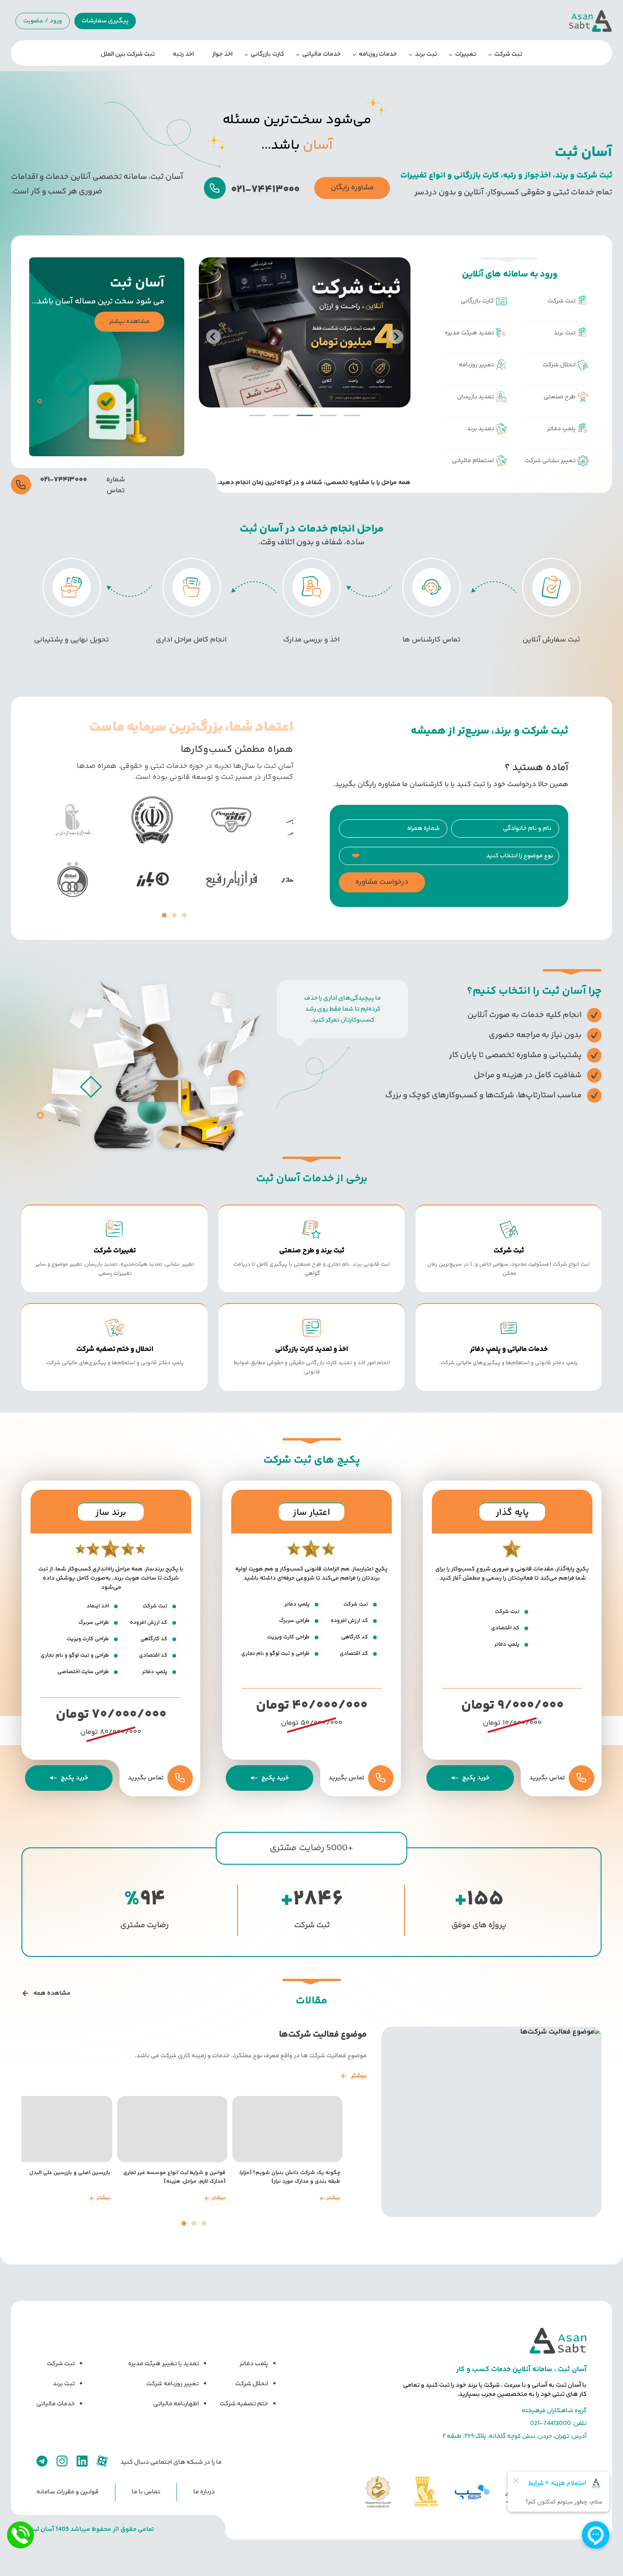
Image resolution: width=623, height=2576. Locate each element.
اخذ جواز (222, 54)
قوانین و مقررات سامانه (67, 2492)
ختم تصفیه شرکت (244, 2404)
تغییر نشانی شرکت (550, 461)
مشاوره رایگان (352, 188)
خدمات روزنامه (378, 54)
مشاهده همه (52, 1993)
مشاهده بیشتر (129, 322)
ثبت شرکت (508, 54)
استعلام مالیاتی (473, 461)
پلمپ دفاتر (561, 429)
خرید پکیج (476, 1778)
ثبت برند (426, 54)
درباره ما (204, 2492)
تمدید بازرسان (475, 397)
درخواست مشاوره (382, 882)
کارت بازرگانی (267, 54)
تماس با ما (146, 2492)
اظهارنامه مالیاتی (176, 2404)
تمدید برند (480, 429)
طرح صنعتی (560, 397)
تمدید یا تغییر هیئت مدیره (164, 2364)
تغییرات (466, 54)
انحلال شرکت (559, 365)
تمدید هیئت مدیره (469, 333)
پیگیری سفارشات (105, 21)
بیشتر (359, 2076)
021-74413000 (550, 2424)
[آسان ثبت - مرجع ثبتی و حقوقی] (495, 2341)
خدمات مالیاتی (322, 54)
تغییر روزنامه (476, 365)
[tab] (352, 415)
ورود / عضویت (43, 21)
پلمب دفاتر (254, 2364)
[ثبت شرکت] (305, 332)
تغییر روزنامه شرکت (173, 2384)
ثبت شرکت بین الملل (128, 54)
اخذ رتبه (183, 54)
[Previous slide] (213, 337)
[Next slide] (396, 337)
